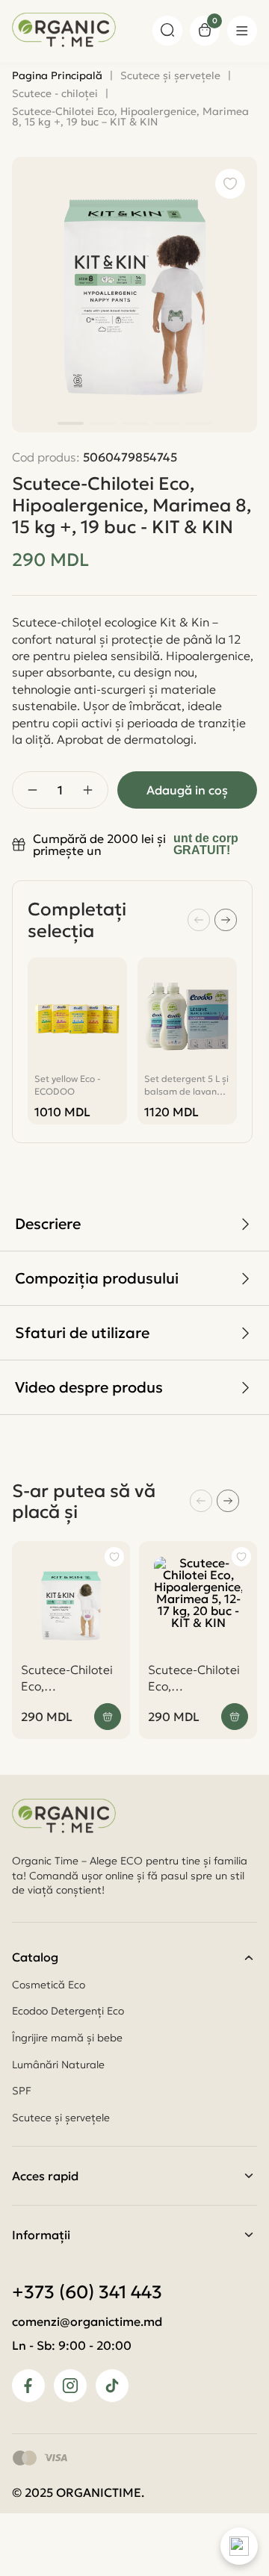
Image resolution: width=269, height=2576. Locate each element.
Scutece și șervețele (61, 2118)
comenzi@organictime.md (87, 2321)
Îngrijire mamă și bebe (67, 2038)
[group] (77, 1041)
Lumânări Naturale (58, 2065)
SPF (22, 2091)
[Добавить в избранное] (114, 1557)
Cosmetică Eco (49, 1985)
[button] (71, 423)
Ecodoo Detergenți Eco (68, 2011)
